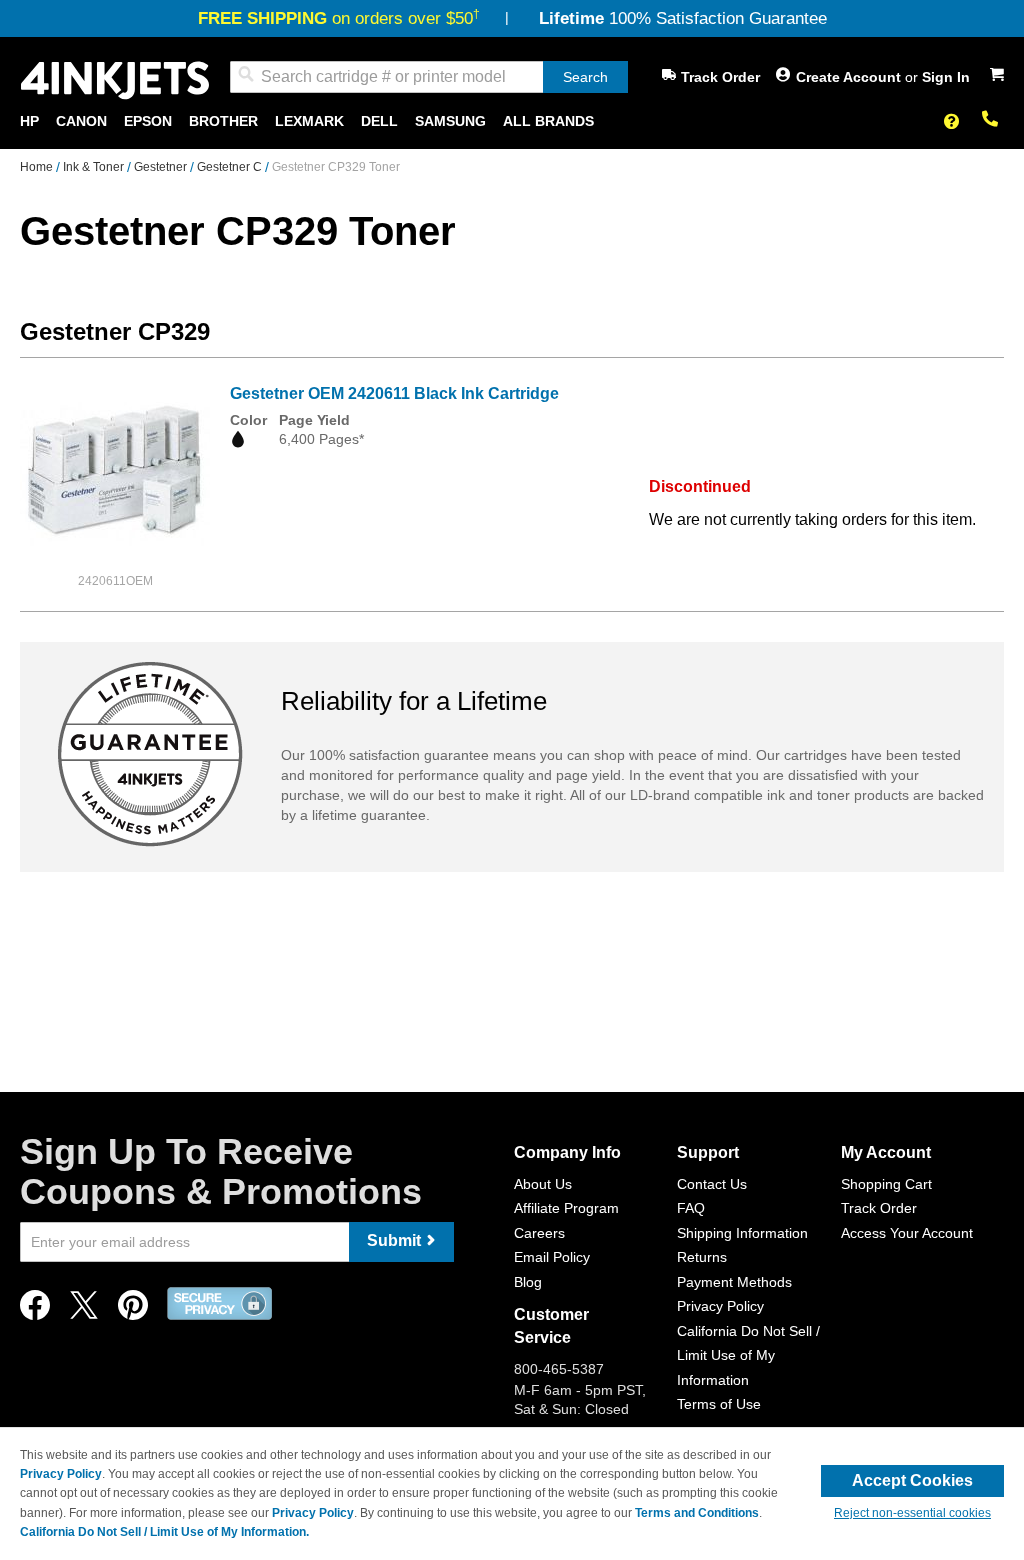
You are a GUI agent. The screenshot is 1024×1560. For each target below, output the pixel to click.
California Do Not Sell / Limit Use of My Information (748, 1355)
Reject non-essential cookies (912, 1513)
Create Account (850, 77)
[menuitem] (29, 121)
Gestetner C (231, 167)
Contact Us (712, 1184)
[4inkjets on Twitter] (84, 1310)
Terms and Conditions (697, 1513)
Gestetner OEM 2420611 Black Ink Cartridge (394, 393)
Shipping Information (742, 1233)
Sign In (946, 77)
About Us (543, 1184)
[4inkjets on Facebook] (35, 1310)
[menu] (512, 121)
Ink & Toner (95, 167)
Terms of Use (719, 1404)
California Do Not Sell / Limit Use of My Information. (164, 1532)
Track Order (720, 77)
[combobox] (429, 77)
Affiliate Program (566, 1208)
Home (38, 167)
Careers (539, 1233)
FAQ (691, 1208)
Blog (528, 1282)
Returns (702, 1257)
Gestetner (162, 167)
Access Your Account (907, 1233)
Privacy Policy (720, 1306)
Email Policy (552, 1257)
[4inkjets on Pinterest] (133, 1310)
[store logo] (115, 80)
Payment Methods (734, 1282)
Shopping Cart (886, 1184)
